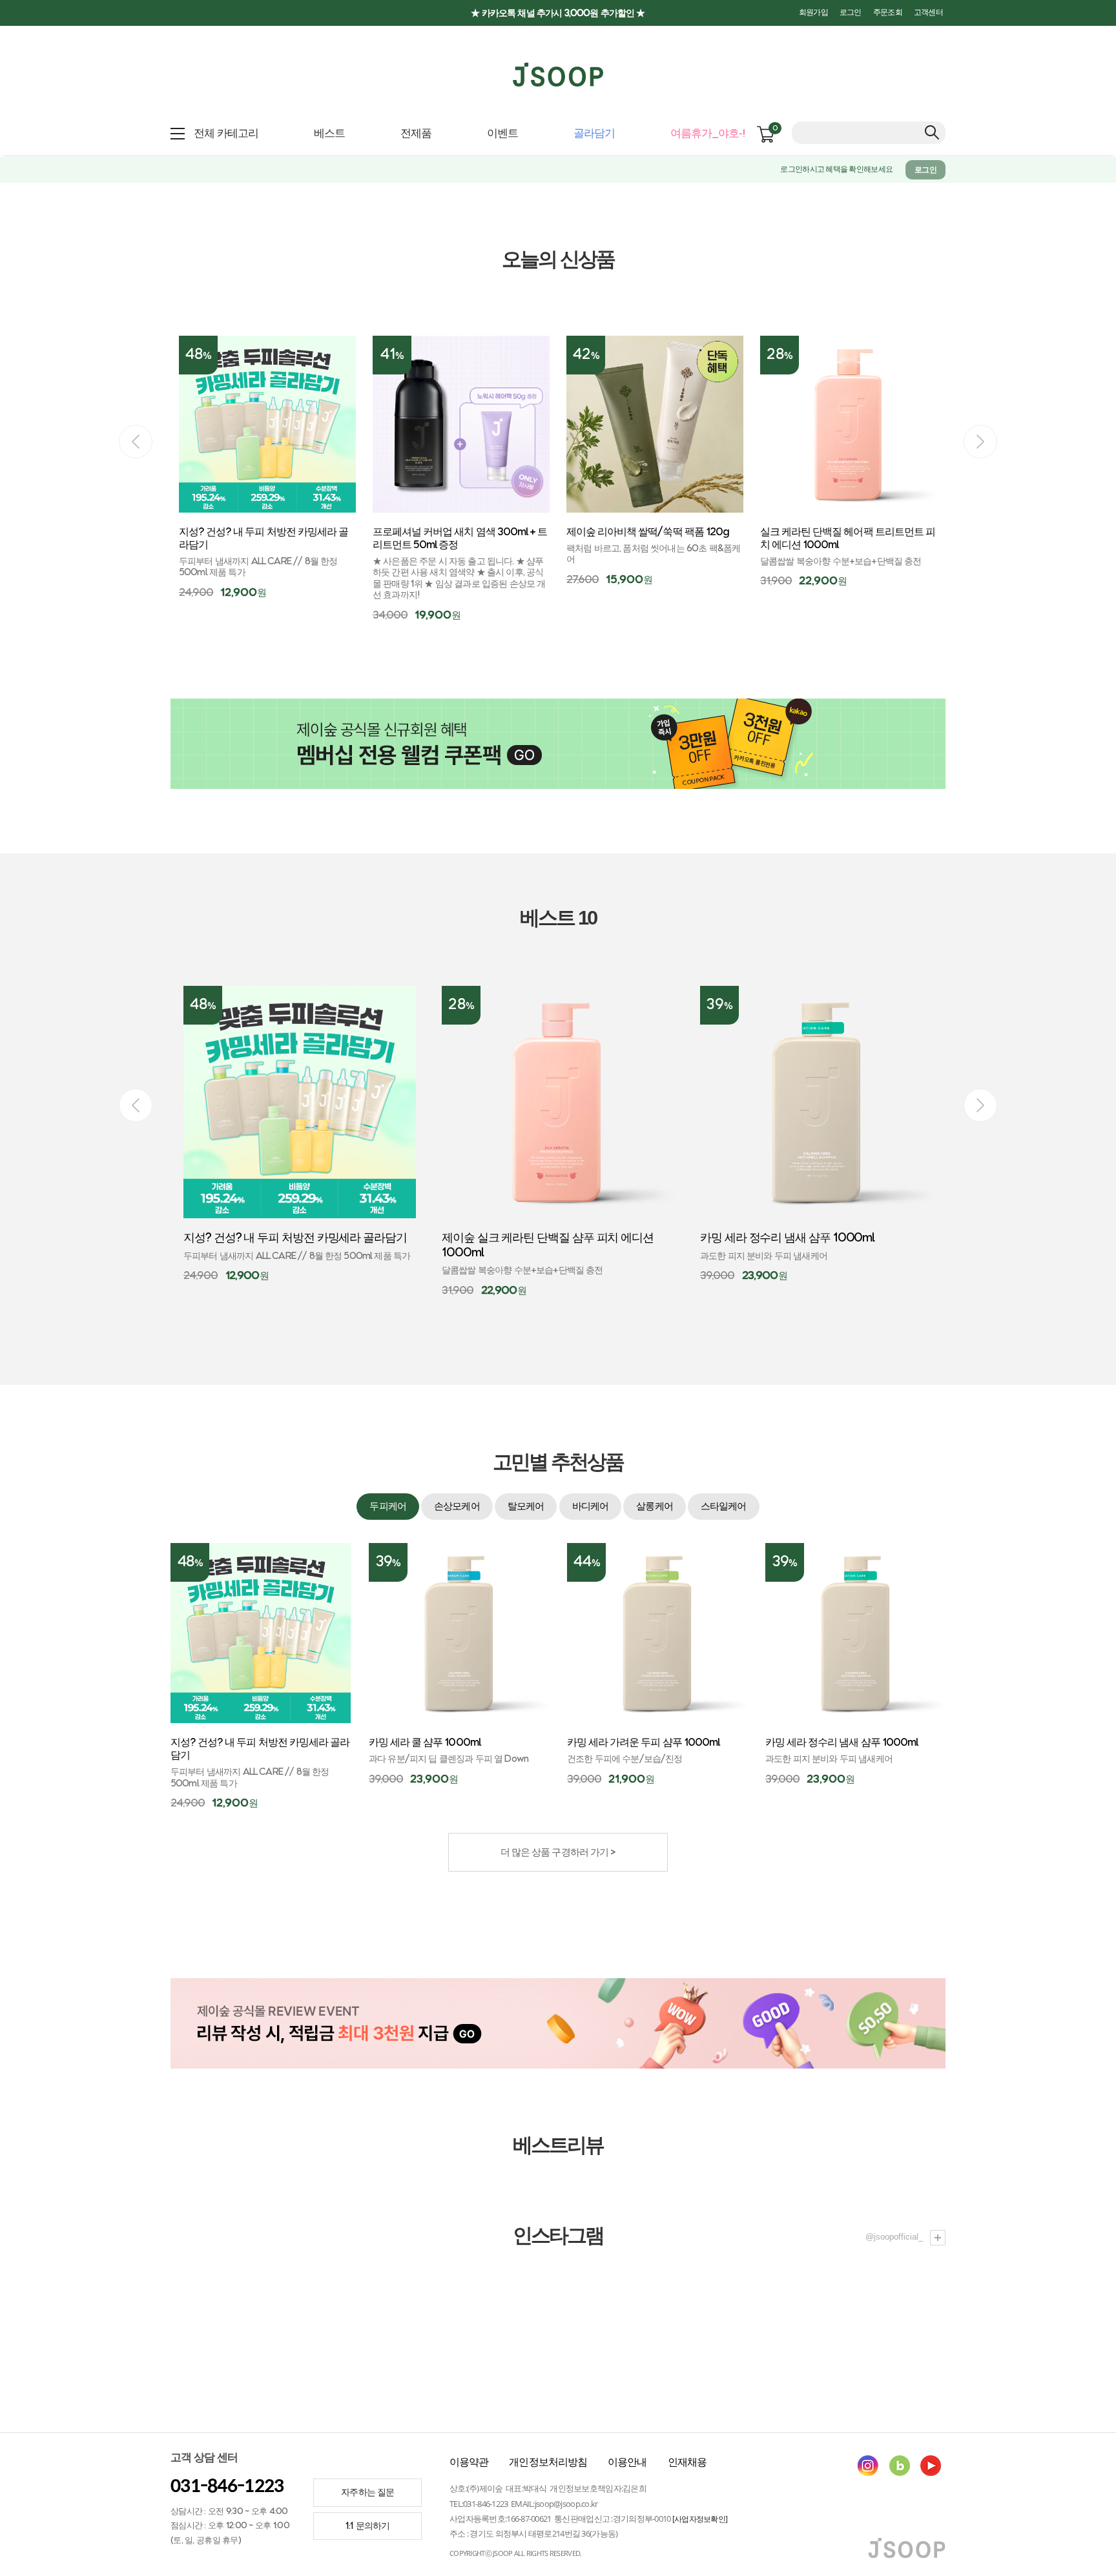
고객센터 (928, 13)
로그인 (851, 13)
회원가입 (813, 13)
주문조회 (888, 13)
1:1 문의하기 (367, 2526)
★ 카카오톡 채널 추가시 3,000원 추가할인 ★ (558, 13)
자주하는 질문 (367, 2492)
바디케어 (590, 1507)
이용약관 (469, 2462)
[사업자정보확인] (700, 2519)
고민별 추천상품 (558, 1462)
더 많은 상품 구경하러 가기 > (558, 1853)
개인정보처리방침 (548, 2462)
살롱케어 (654, 1507)
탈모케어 (526, 1507)
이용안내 (627, 2462)
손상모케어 (457, 1507)
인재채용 (687, 2462)
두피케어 (387, 1507)
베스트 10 (558, 918)
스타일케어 (724, 1507)
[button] (980, 442)
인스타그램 (558, 2236)
